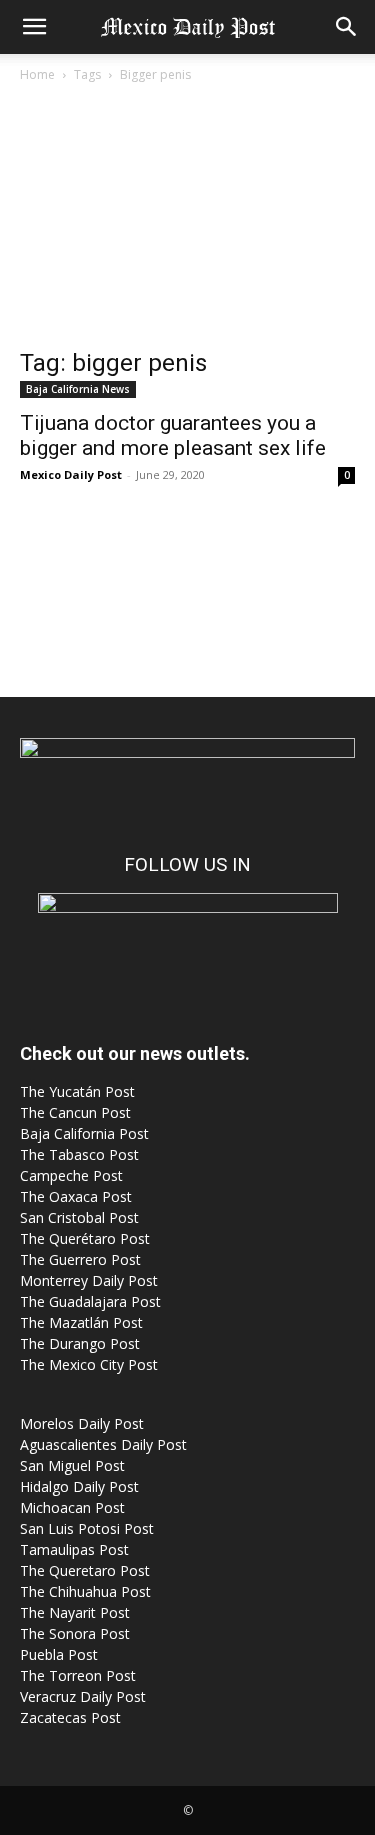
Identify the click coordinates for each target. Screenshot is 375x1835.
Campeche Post (71, 1175)
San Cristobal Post (79, 1217)
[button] (34, 27)
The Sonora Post (75, 1633)
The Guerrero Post (80, 1259)
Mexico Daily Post (71, 474)
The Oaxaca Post (76, 1196)
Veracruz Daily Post (83, 1696)
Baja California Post (84, 1133)
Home (37, 74)
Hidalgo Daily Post (79, 1486)
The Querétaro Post (85, 1238)
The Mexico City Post (89, 1364)
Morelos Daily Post (82, 1423)
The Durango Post (80, 1343)
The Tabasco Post (79, 1154)
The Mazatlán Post (81, 1322)
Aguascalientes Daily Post (103, 1444)
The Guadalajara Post (90, 1301)
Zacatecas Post (70, 1717)
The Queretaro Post (85, 1570)
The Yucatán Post (77, 1091)
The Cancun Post (75, 1112)
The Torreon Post (78, 1675)
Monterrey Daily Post (89, 1280)
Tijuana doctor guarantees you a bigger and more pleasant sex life (173, 435)
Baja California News (78, 389)
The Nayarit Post (75, 1612)
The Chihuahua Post (85, 1591)
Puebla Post (59, 1654)
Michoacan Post (72, 1507)
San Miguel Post (72, 1465)
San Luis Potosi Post (87, 1528)
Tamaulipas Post (74, 1549)
